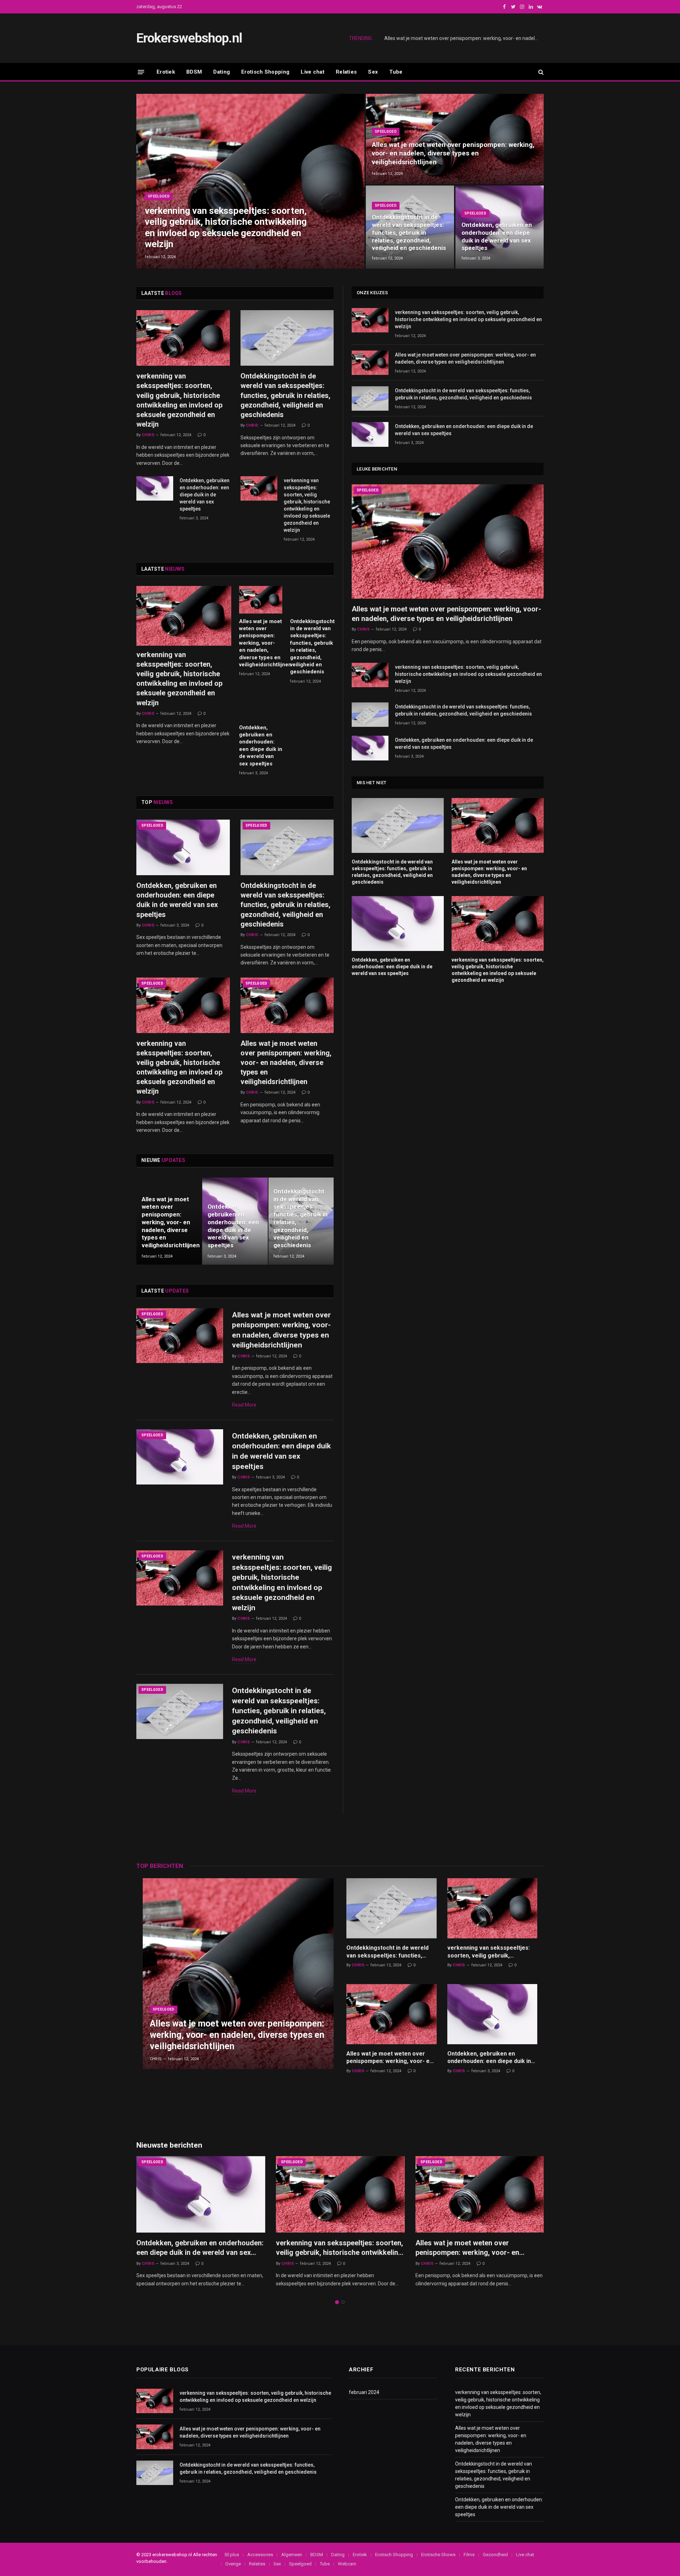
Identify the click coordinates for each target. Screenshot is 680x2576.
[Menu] (141, 72)
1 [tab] (337, 2302)
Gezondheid (495, 2555)
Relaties (346, 72)
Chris (148, 435)
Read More (244, 1405)
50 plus (232, 2555)
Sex (373, 72)
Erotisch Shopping (265, 72)
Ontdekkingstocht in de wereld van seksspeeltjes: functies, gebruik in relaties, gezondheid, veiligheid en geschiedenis (409, 232)
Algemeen (292, 2555)
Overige (233, 2564)
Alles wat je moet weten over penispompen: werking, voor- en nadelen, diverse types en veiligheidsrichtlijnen (464, 38)
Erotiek (166, 72)
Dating (222, 72)
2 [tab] (343, 2302)
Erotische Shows (438, 2555)
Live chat (313, 72)
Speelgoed (159, 196)
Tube (396, 72)
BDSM (194, 72)
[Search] (540, 72)
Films (469, 2555)
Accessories (260, 2555)
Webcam (347, 2564)
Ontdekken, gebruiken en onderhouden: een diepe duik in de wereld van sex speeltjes (497, 236)
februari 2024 (364, 2392)
